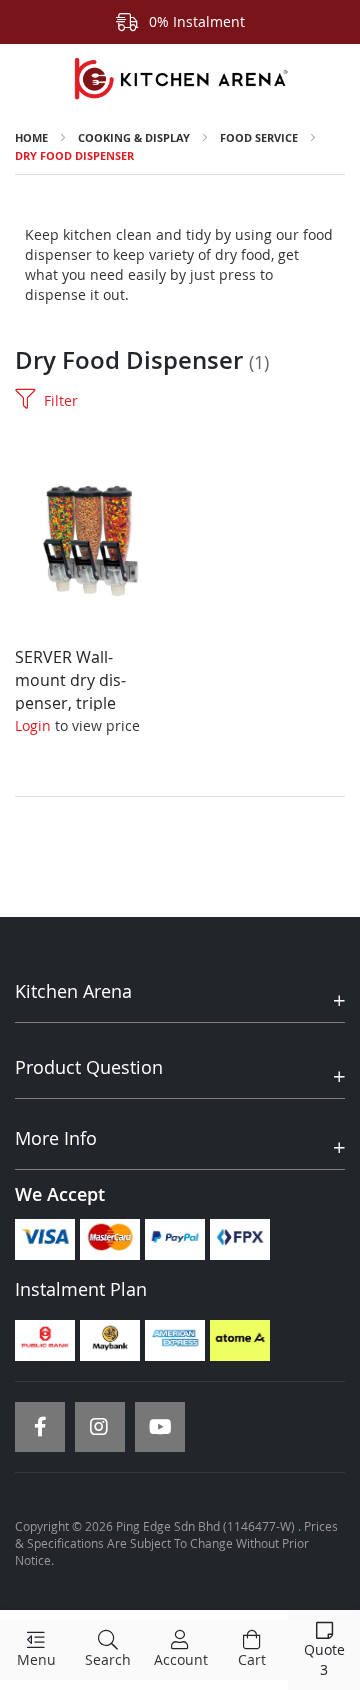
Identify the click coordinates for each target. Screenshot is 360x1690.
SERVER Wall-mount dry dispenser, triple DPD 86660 (70, 691)
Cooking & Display (134, 137)
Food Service (259, 137)
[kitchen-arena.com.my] (180, 79)
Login (33, 725)
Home (31, 137)
